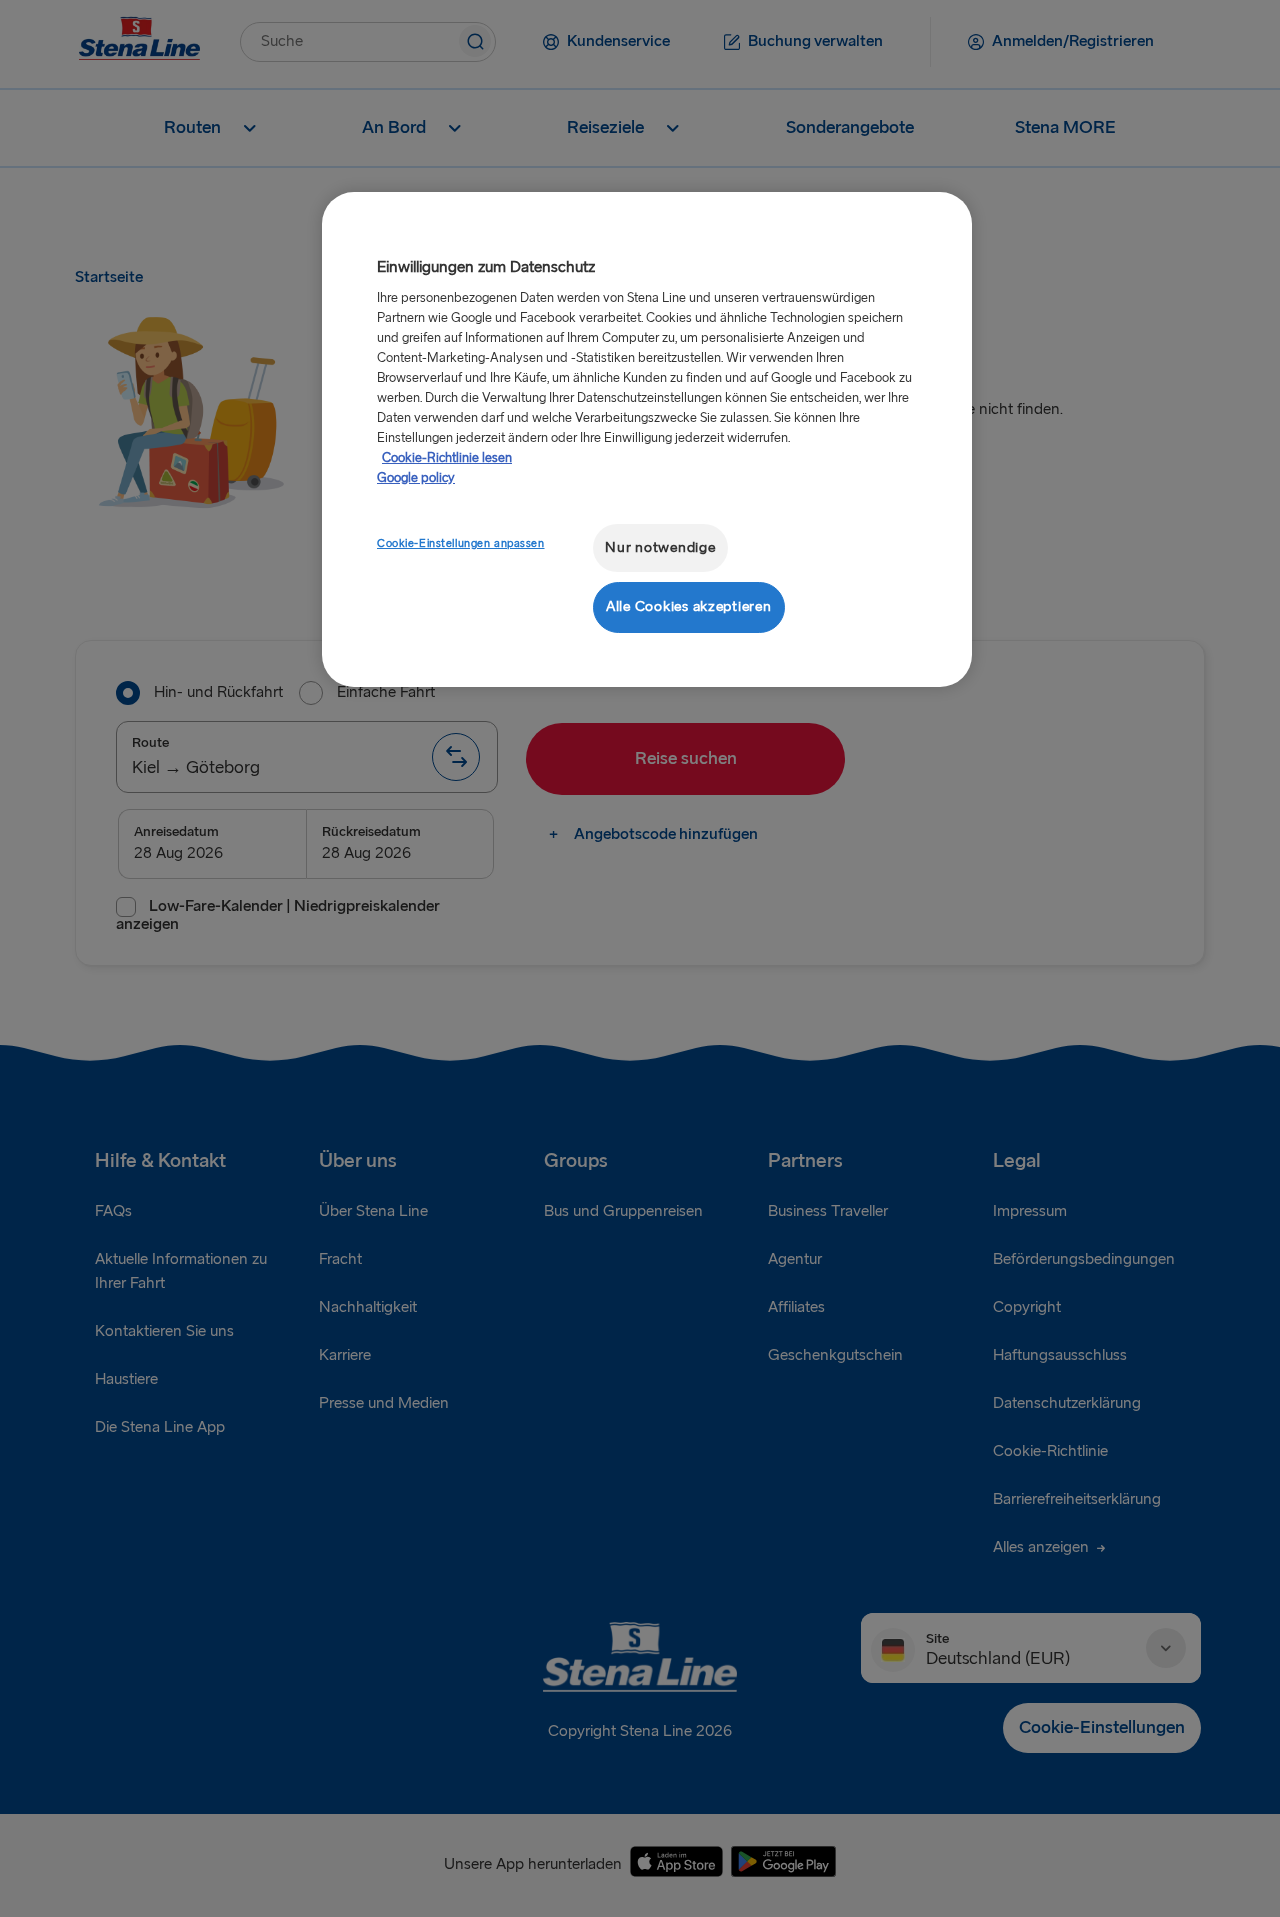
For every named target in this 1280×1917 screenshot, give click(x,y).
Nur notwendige (660, 547)
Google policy (416, 478)
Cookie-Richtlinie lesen (447, 458)
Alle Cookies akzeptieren (689, 606)
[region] (647, 439)
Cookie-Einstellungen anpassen (461, 543)
